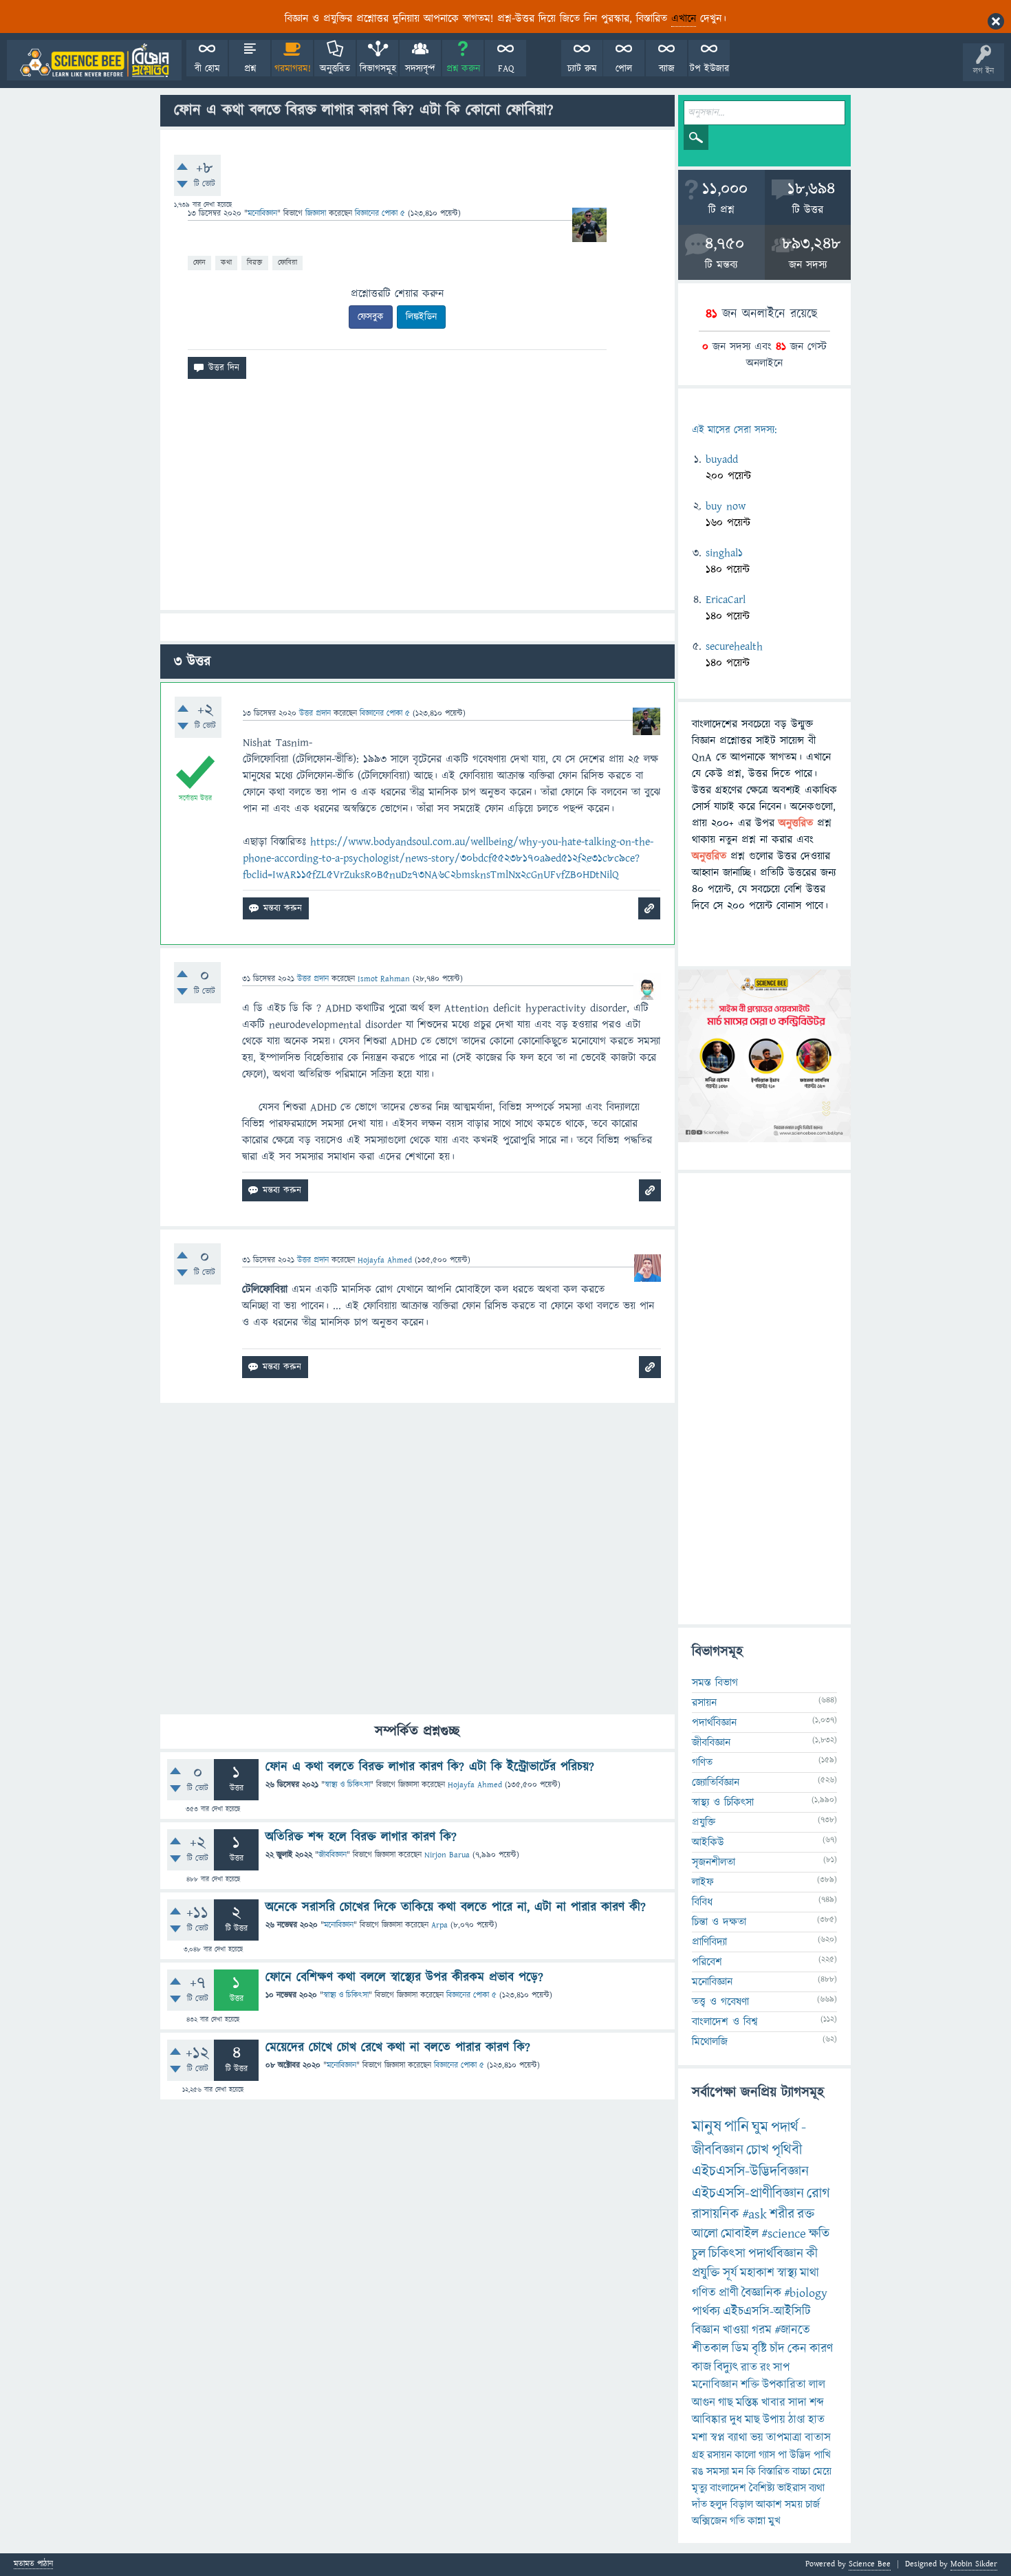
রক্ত (806, 2214)
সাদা (797, 2403)
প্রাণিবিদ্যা (709, 1942)
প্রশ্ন (250, 69)
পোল (624, 69)
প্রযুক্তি (704, 1822)
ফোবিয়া (287, 262)
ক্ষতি (819, 2234)
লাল (817, 2385)
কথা (226, 262)
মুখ (774, 2521)
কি (751, 2471)
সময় (794, 2504)
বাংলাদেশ (728, 2488)
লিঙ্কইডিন (421, 317)
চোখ (758, 2150)
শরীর (782, 2214)
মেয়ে (822, 2471)
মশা (700, 2438)
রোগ (818, 2193)
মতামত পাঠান (33, 2565)
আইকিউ (708, 1842)
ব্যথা (817, 2488)
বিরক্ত (255, 262)
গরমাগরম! (293, 69)
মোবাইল (740, 2234)
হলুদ (719, 2504)
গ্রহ (698, 2455)
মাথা (809, 2273)
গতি (737, 2521)
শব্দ (817, 2403)
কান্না (757, 2521)
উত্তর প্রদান (315, 713)
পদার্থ (785, 2127)
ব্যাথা (738, 2438)
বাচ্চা (801, 2471)
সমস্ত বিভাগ (715, 1683)
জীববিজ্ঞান (333, 1855)
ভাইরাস (792, 2488)
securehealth (734, 646)
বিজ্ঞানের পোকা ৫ (471, 1995)
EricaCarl (726, 600)
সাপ (781, 2368)
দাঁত (699, 2504)
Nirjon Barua (447, 1855)
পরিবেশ (707, 1962)
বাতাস (818, 2438)
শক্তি (750, 2385)
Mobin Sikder (974, 2564)
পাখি (822, 2455)
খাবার (773, 2403)
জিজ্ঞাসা (317, 214)
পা (782, 2455)
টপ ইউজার (709, 69)
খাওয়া (736, 2330)
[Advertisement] (417, 500)
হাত (816, 2420)
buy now (726, 506)
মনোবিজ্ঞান (262, 214)
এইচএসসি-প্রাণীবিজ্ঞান (748, 2193)
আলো (705, 2234)
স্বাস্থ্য (787, 2273)
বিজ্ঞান (706, 2330)
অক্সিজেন (709, 2521)
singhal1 (724, 553)
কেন (797, 2349)
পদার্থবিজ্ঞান (714, 1723)
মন (738, 2471)
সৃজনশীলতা (714, 1862)
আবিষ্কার (709, 2420)
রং (765, 2368)
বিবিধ (702, 1902)
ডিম (740, 2349)
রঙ (698, 2471)
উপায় (774, 2420)
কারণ (821, 2349)
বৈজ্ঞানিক (761, 2293)
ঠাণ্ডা (797, 2420)
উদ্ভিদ (800, 2455)
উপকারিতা (784, 2385)
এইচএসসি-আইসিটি (767, 2312)
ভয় (757, 2438)
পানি (737, 2127)
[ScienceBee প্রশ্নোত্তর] (94, 60)
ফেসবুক (371, 317)
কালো (745, 2455)
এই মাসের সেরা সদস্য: (734, 430)
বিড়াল (742, 2504)
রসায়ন (704, 1703)
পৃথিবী (787, 2150)
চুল (699, 2254)
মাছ (752, 2420)
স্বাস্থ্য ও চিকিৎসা (347, 1785)
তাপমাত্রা (784, 2438)
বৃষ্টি (759, 2349)
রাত (749, 2368)
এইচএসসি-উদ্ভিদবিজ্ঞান (750, 2171)
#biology (806, 2293)
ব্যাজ (667, 69)
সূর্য (730, 2273)
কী (812, 2254)
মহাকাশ (757, 2273)
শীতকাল (710, 2349)
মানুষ (707, 2127)
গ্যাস (767, 2455)
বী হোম (207, 69)
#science (784, 2234)
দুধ (736, 2420)
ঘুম (760, 2127)
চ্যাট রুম (582, 69)
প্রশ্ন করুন (463, 69)
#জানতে (792, 2330)
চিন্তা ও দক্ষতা (719, 1922)
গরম (762, 2330)
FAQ (506, 69)
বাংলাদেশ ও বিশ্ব (725, 2022)
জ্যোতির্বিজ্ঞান (716, 1782)
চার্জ (813, 2504)
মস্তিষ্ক (747, 2403)
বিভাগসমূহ (378, 69)
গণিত (702, 1762)
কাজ (702, 2367)
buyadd (722, 459)
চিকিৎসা (727, 2254)
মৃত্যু (699, 2488)
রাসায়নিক (716, 2214)
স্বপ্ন (718, 2438)
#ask (754, 2214)
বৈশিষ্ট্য (762, 2488)
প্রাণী (729, 2293)
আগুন (704, 2403)
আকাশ (769, 2504)
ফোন (199, 262)
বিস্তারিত (774, 2471)
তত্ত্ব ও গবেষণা (720, 2002)
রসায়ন (719, 2455)
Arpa (439, 1925)
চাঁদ (777, 2349)
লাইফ (703, 1882)
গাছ (726, 2403)
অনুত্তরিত (335, 69)
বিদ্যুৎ (726, 2367)
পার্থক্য (706, 2312)
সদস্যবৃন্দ (420, 69)
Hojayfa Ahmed (475, 1785)
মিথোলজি (710, 2042)
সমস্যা (718, 2471)
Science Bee (870, 2564)
